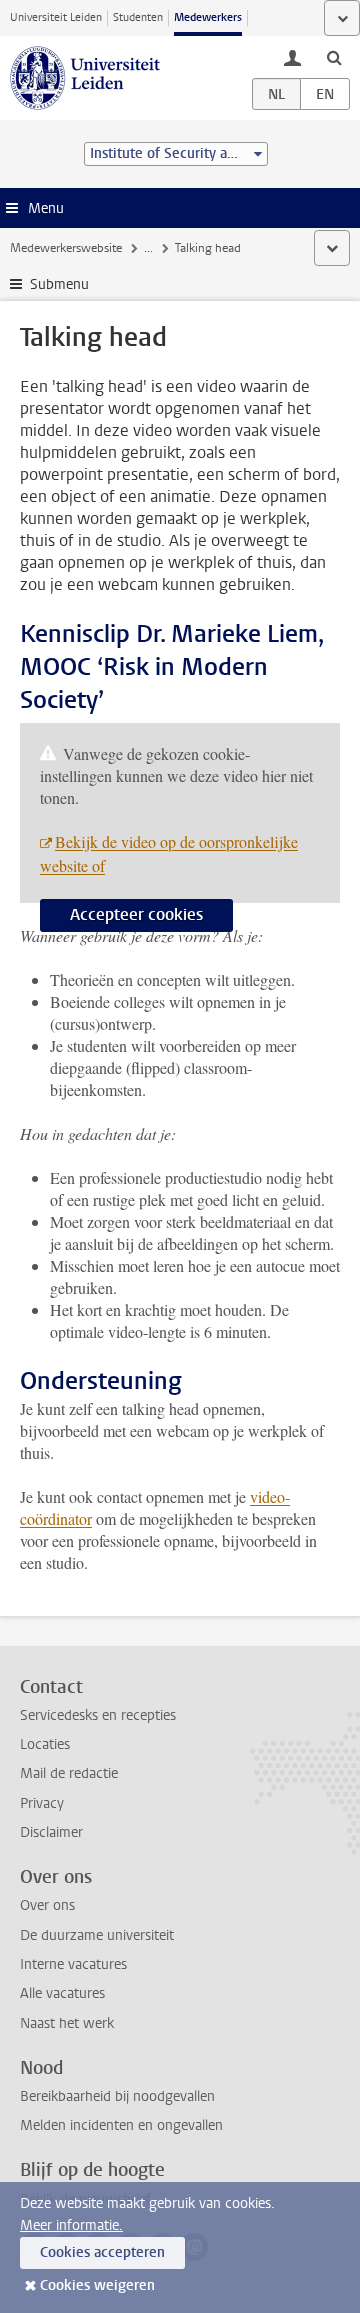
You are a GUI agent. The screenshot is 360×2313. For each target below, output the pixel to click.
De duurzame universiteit (97, 1935)
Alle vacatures (62, 1993)
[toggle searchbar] (334, 57)
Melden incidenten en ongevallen (121, 2125)
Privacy (42, 1803)
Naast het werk (67, 2023)
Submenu (59, 284)
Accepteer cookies (136, 914)
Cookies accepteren (102, 2252)
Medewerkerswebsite (66, 248)
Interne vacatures (73, 1964)
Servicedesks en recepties (98, 1715)
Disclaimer (51, 1832)
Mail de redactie (69, 1773)
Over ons (47, 1905)
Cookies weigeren (97, 2285)
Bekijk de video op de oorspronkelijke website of (169, 853)
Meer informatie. (71, 2225)
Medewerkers (208, 17)
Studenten (138, 17)
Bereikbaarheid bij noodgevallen (117, 2096)
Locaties (45, 1744)
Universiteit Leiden (56, 17)
